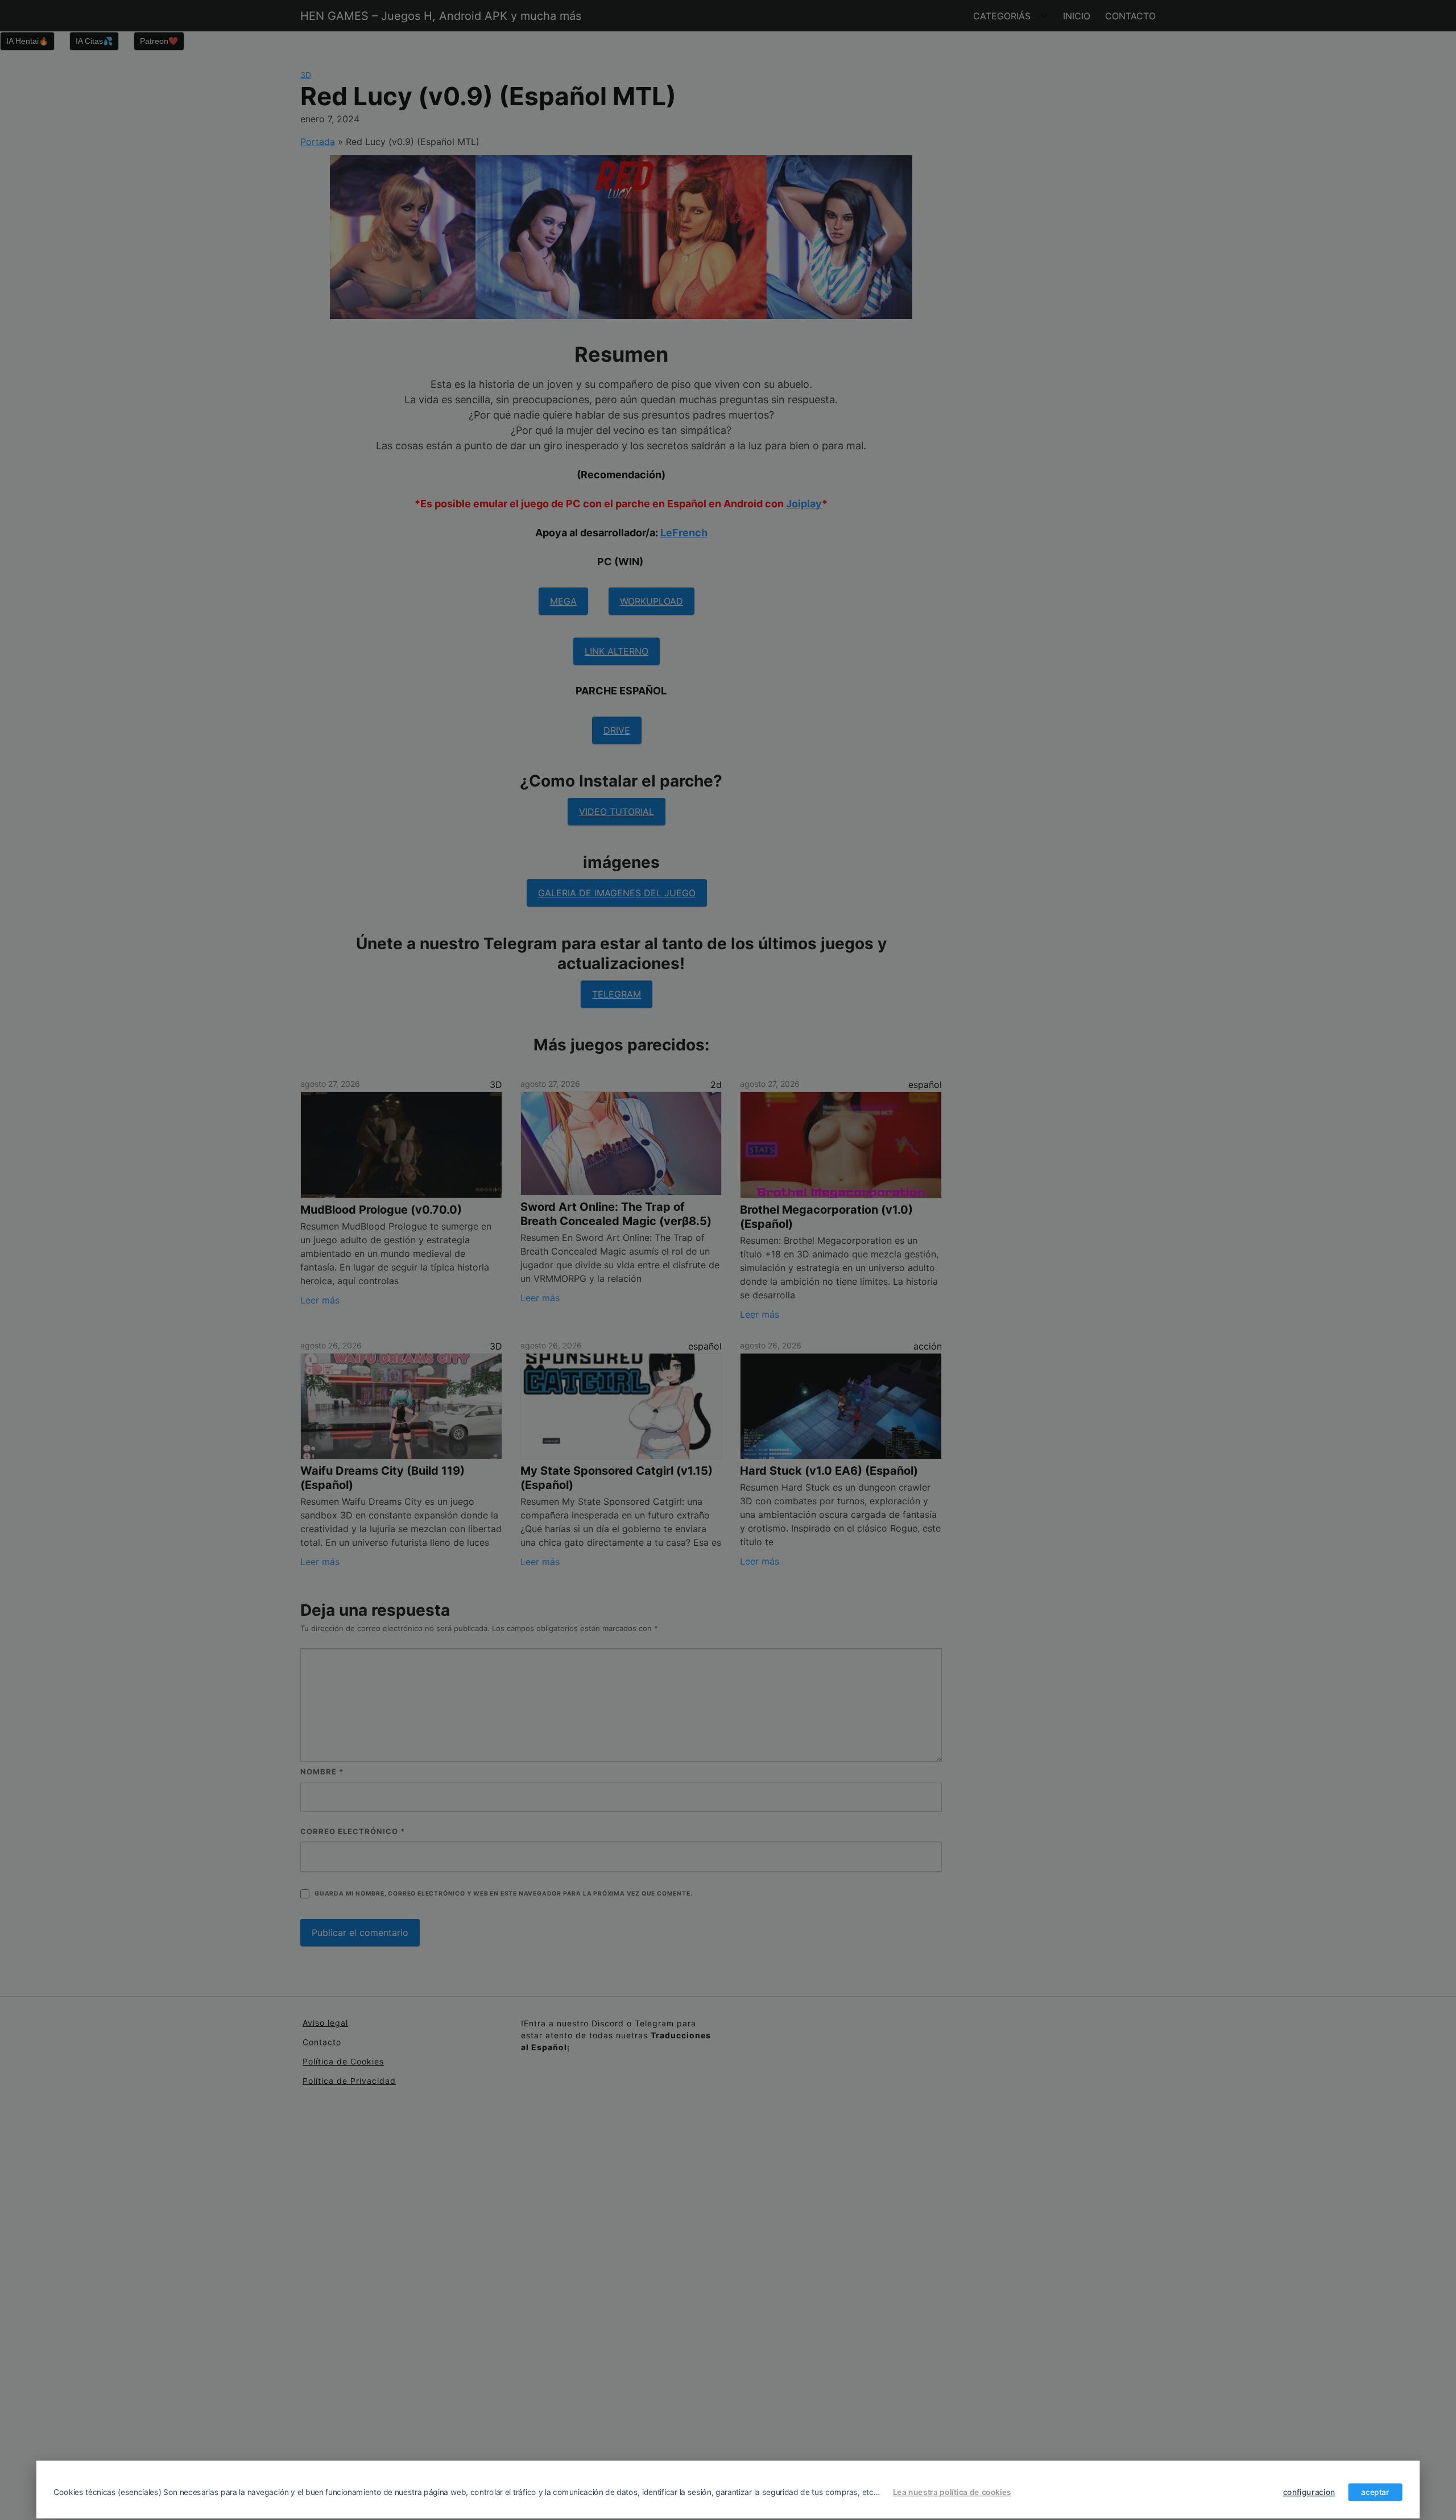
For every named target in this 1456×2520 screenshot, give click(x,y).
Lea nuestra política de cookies (952, 2492)
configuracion (1309, 2492)
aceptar (1375, 2492)
